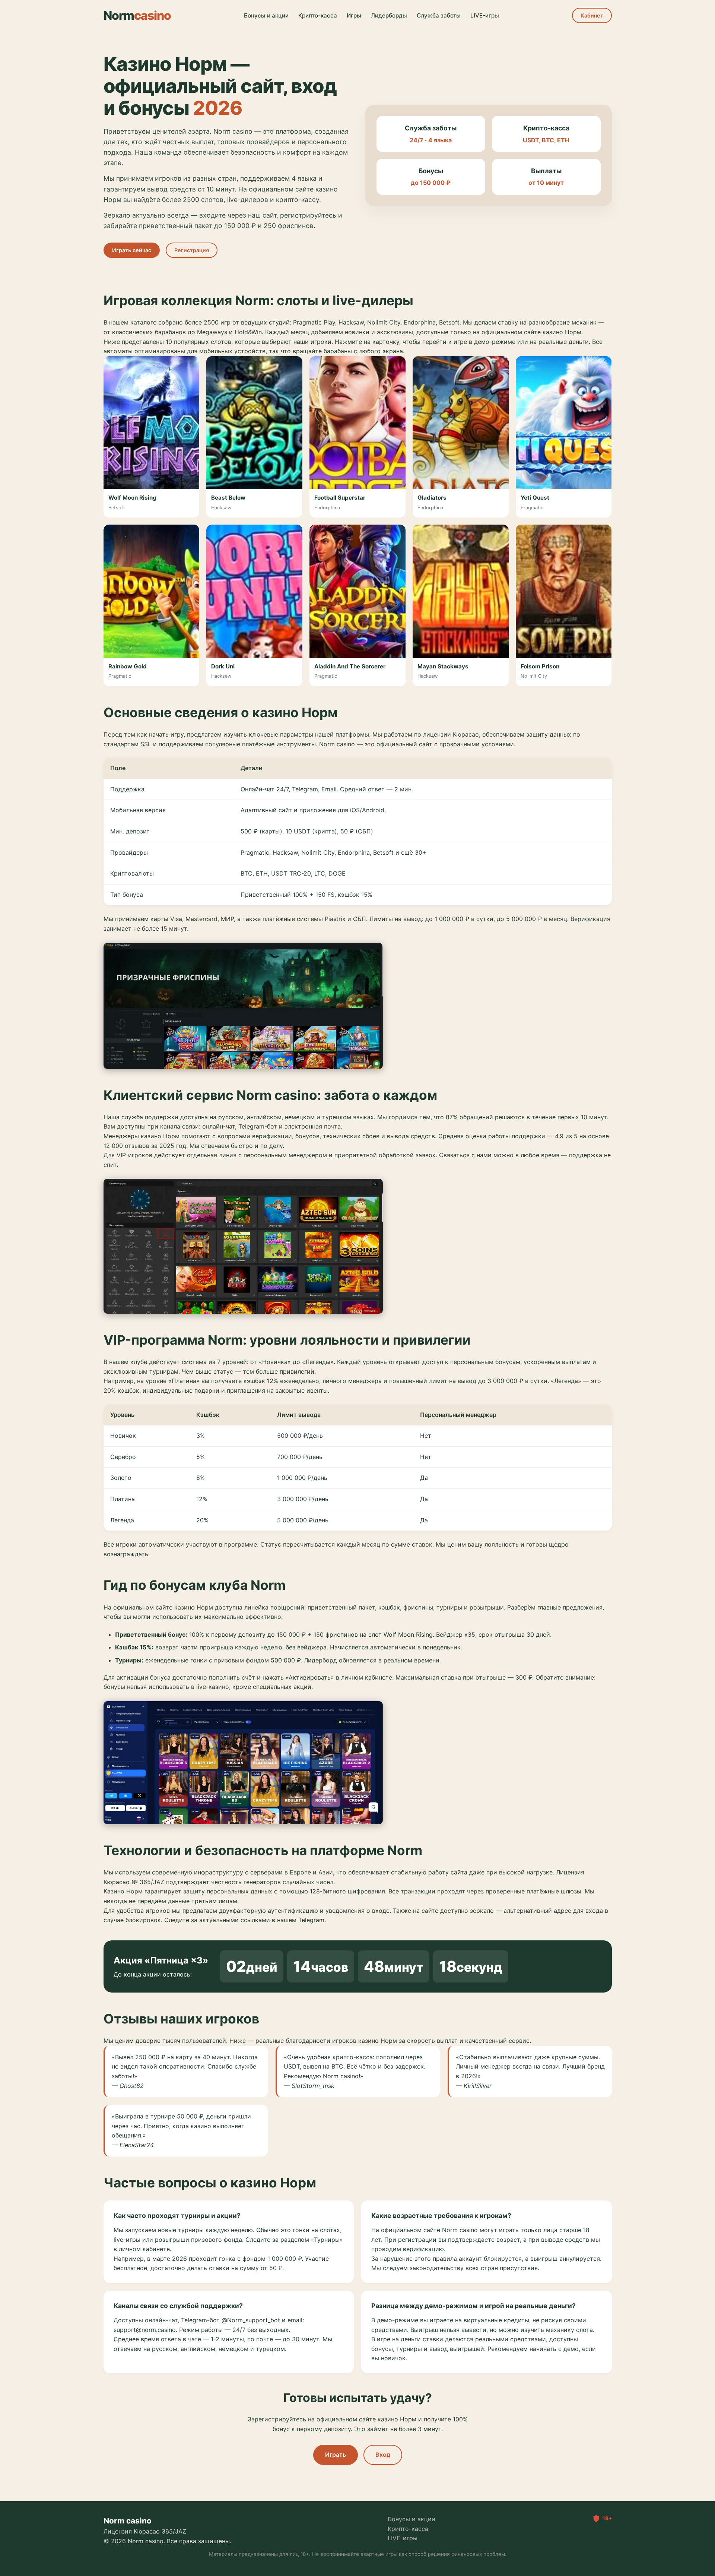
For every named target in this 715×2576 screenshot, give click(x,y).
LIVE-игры (485, 15)
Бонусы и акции (266, 15)
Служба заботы (439, 15)
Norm (137, 15)
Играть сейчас (132, 250)
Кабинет (592, 15)
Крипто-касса (318, 15)
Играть (336, 2455)
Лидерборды (389, 15)
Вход (383, 2455)
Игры (354, 15)
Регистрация (192, 250)
